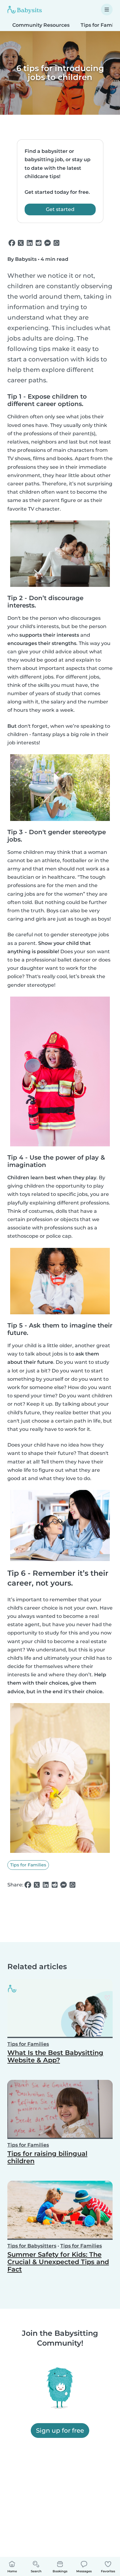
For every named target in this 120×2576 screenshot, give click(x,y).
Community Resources (41, 25)
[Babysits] (25, 10)
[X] (21, 243)
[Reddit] (39, 243)
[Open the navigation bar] (107, 10)
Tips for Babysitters (32, 2246)
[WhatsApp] (56, 243)
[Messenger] (48, 243)
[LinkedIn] (30, 243)
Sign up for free (60, 2431)
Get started (60, 209)
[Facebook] (12, 243)
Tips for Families (28, 1865)
